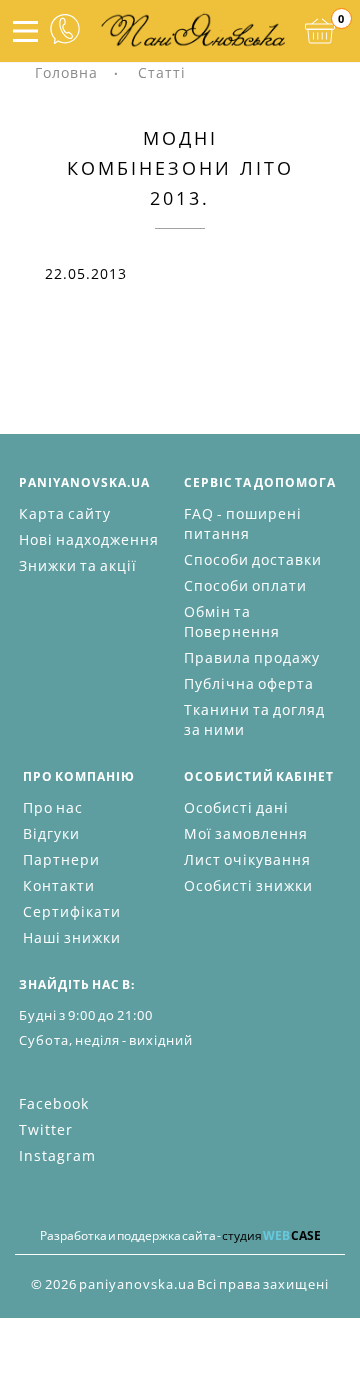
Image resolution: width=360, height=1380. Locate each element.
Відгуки (51, 833)
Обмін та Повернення (232, 621)
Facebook (54, 1103)
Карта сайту (65, 513)
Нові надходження (89, 539)
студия (271, 1235)
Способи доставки (253, 559)
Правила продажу (252, 657)
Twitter (46, 1129)
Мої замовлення (246, 833)
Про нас (53, 807)
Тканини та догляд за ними (254, 719)
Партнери (61, 859)
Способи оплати (245, 585)
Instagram (57, 1155)
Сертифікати (72, 911)
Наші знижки (72, 937)
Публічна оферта (249, 683)
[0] (320, 31)
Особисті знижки (248, 885)
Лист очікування (247, 859)
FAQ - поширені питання (243, 523)
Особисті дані (236, 807)
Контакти (59, 885)
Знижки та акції (78, 565)
